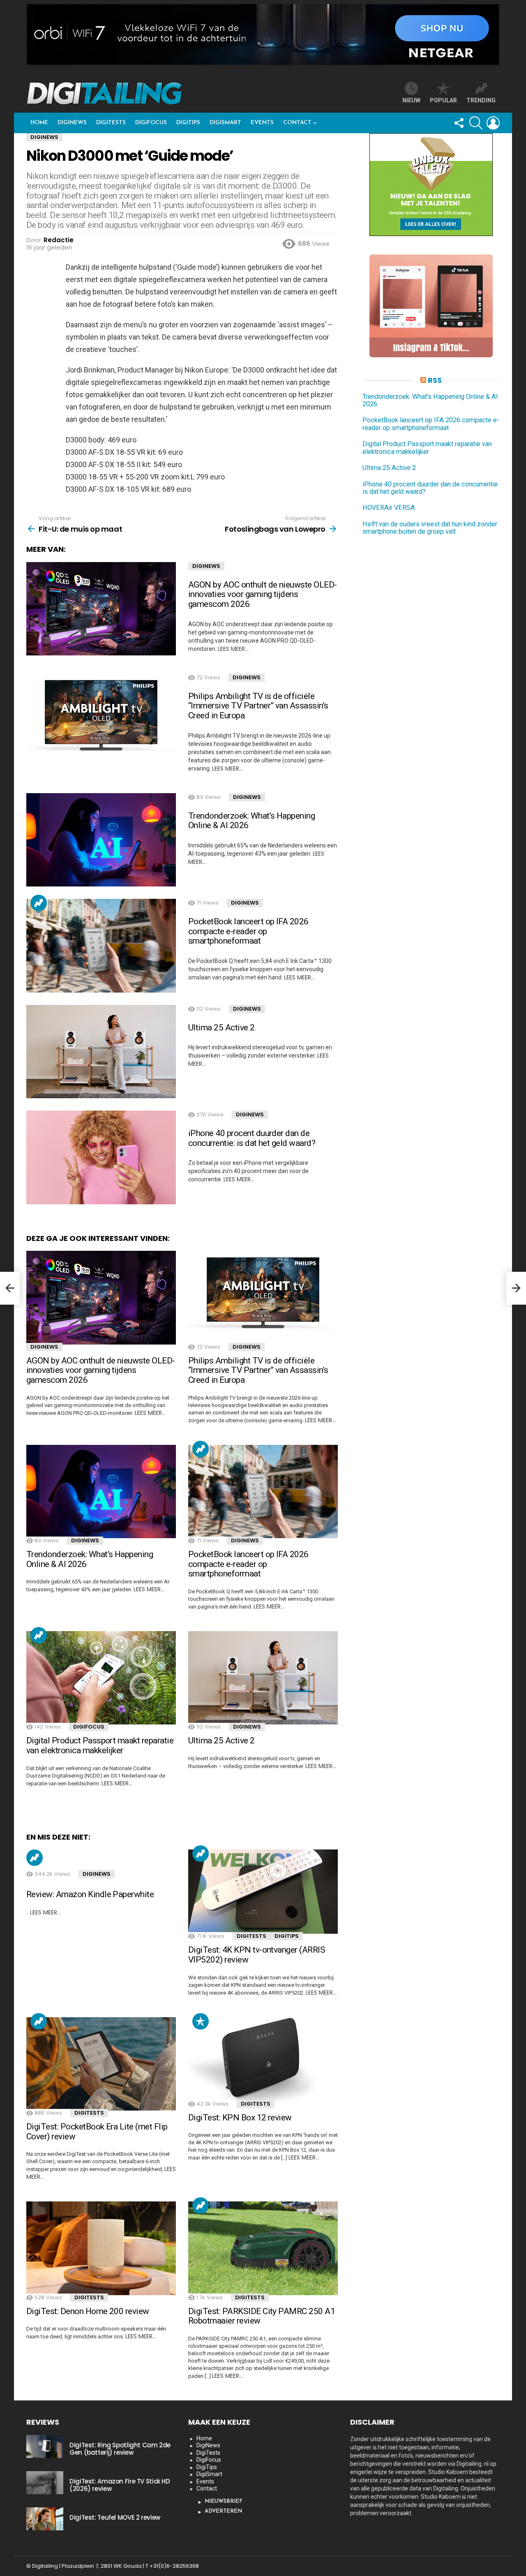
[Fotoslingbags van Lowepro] (516, 1288)
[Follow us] (459, 123)
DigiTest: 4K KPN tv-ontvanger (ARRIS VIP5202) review (257, 1955)
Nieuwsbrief (224, 2501)
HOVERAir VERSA (389, 508)
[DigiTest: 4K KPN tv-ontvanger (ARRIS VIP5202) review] (263, 1892)
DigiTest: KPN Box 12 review (240, 2118)
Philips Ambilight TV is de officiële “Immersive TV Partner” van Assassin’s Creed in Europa (258, 706)
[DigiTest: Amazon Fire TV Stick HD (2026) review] (45, 2483)
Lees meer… (233, 649)
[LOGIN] (493, 123)
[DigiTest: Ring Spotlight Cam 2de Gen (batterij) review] (45, 2446)
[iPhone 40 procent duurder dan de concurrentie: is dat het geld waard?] (101, 1157)
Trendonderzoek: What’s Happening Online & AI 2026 (251, 821)
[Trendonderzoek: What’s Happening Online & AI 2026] (101, 840)
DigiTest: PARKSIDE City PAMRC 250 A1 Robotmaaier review (262, 2316)
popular (443, 100)
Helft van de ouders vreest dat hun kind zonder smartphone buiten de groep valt (430, 528)
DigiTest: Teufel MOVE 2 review (115, 2517)
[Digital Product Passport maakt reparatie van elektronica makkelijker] (101, 1678)
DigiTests (111, 123)
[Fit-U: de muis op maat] (10, 1288)
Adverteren (223, 2511)
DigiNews (72, 123)
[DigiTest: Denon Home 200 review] (101, 2248)
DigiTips (188, 123)
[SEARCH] (476, 123)
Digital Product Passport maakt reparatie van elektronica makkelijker (100, 1745)
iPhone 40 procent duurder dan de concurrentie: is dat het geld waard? (252, 1138)
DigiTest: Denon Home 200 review (88, 2311)
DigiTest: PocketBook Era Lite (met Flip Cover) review (97, 2132)
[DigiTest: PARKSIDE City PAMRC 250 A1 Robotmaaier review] (263, 2248)
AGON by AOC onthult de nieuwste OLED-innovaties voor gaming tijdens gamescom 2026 (263, 594)
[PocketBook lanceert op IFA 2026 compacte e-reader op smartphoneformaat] (101, 946)
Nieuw (411, 100)
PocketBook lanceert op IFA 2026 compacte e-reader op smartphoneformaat (248, 931)
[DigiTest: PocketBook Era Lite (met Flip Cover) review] (101, 2064)
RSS (435, 380)
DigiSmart (225, 123)
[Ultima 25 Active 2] (101, 1052)
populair (201, 2021)
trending (481, 100)
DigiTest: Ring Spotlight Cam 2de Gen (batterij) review (120, 2449)
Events (262, 123)
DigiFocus (151, 123)
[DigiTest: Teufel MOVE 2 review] (45, 2519)
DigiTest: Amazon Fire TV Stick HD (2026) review (120, 2485)
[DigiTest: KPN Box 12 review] (263, 2059)
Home (39, 123)
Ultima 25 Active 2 (221, 1028)
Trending (39, 903)
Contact (297, 123)
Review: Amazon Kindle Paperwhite (90, 1894)
